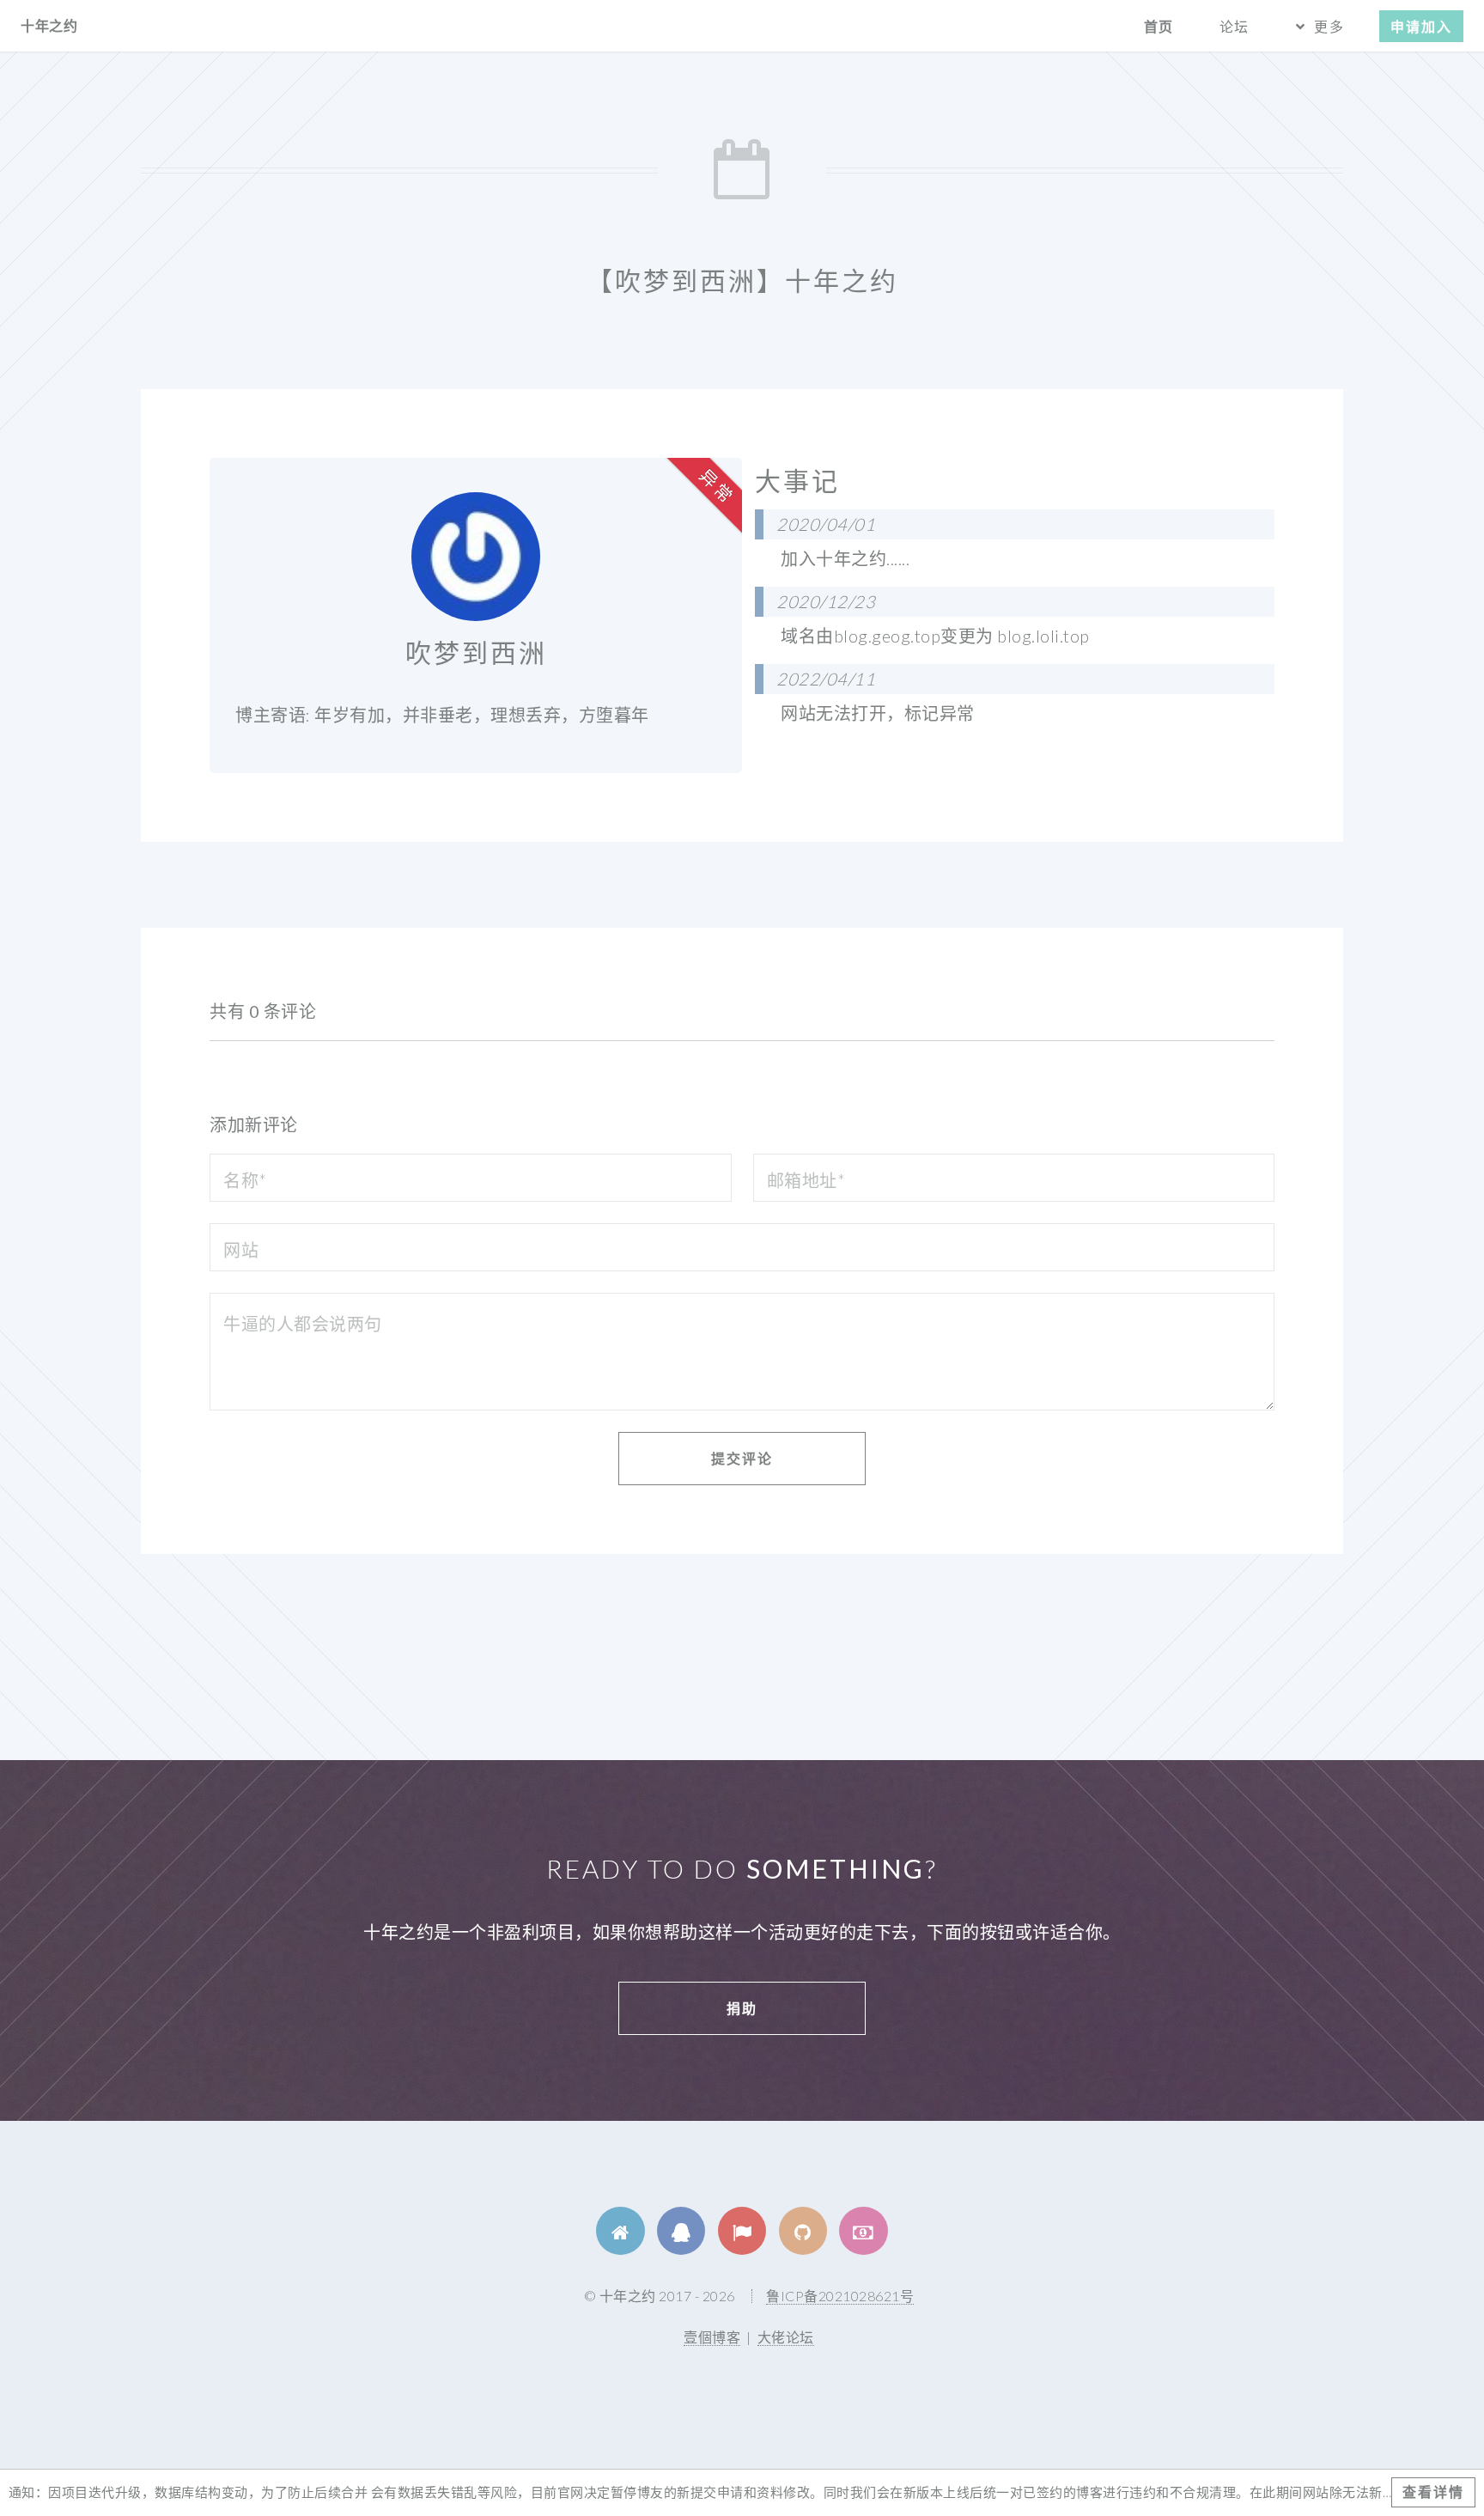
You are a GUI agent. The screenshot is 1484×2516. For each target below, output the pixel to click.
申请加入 (1421, 26)
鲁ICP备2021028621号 (840, 2296)
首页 (1159, 26)
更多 (1329, 26)
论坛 (1234, 26)
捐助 (742, 2008)
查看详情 (1433, 2492)
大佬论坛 (786, 2337)
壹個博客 (712, 2337)
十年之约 (49, 25)
